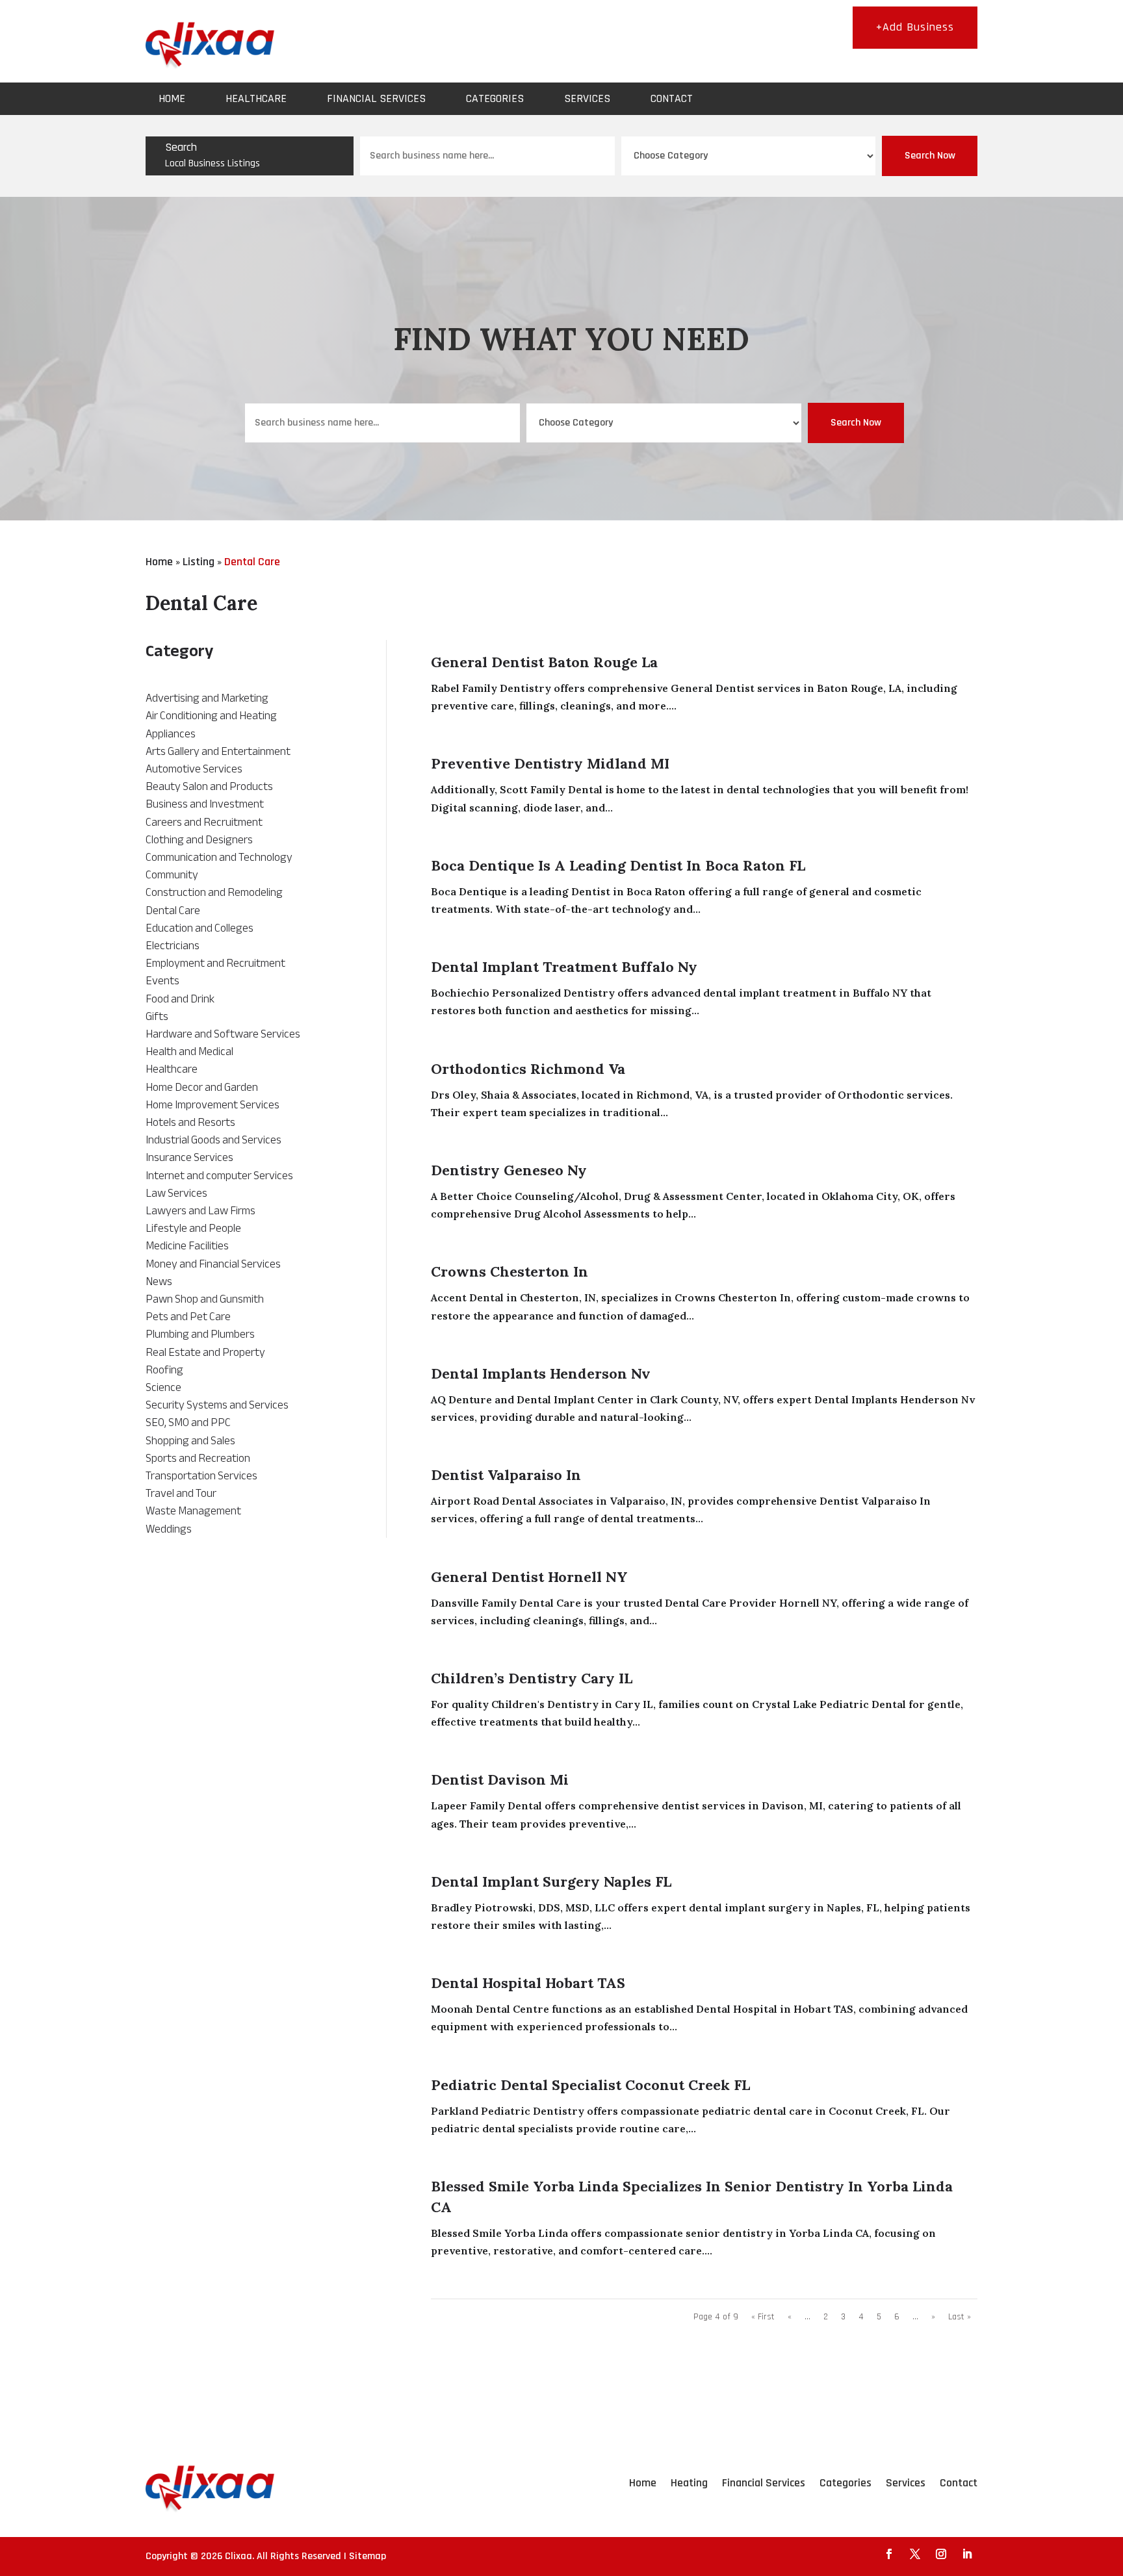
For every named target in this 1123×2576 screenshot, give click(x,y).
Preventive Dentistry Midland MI (550, 763)
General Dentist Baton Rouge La (544, 662)
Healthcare (256, 98)
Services (587, 98)
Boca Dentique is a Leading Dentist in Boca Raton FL (618, 865)
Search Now (930, 156)
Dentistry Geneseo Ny (509, 1170)
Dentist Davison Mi (500, 1779)
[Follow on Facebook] (889, 2554)
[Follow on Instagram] (941, 2554)
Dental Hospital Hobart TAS (528, 1983)
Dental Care (252, 562)
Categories (495, 98)
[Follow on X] (915, 2554)
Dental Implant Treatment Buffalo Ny (564, 967)
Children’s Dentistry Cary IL (532, 1678)
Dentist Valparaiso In (506, 1475)
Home (172, 98)
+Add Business (915, 27)
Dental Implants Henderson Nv (541, 1373)
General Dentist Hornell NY (529, 1577)
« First (763, 2317)
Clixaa (239, 2556)
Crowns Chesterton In (510, 1271)
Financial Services (376, 98)
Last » (960, 2317)
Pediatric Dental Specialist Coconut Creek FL (590, 2085)
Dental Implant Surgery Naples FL (551, 1881)
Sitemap (368, 2556)
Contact (672, 98)
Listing (199, 562)
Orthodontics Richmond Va (528, 1069)
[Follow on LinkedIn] (967, 2554)
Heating (689, 2483)
